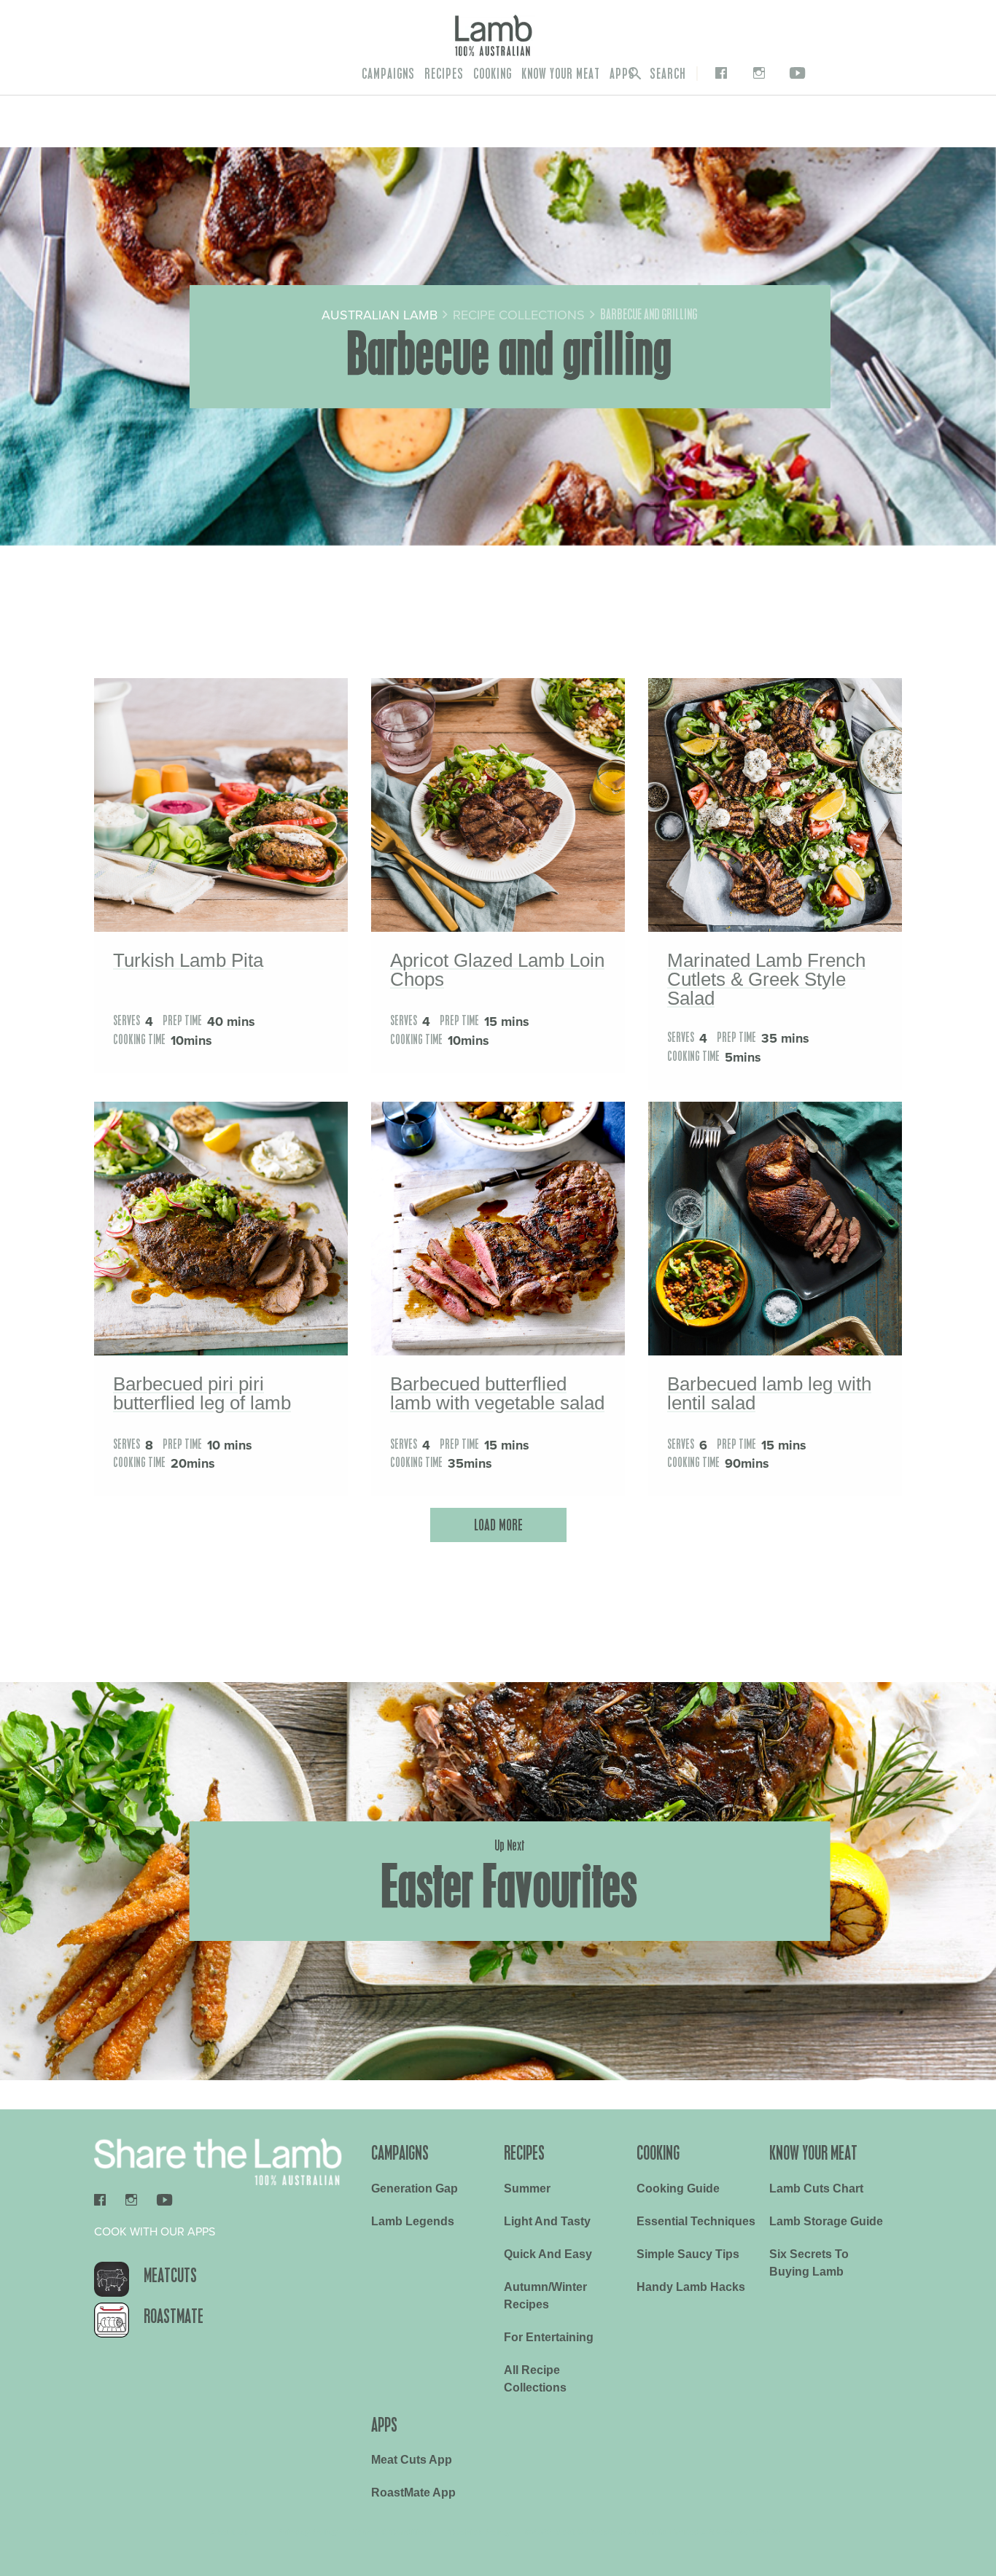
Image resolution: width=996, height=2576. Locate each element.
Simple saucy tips (688, 2254)
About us (229, 2532)
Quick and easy (548, 2254)
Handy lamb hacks (691, 2287)
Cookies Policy (479, 2532)
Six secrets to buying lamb (809, 2263)
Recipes (444, 74)
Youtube (164, 2200)
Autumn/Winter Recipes (545, 2296)
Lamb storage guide (826, 2221)
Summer (527, 2188)
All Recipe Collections (535, 2379)
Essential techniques (696, 2221)
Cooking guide (678, 2188)
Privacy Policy (308, 2532)
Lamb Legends (413, 2221)
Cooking (493, 74)
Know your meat (561, 74)
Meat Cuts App (412, 2460)
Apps (622, 74)
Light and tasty (547, 2221)
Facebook (718, 73)
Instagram (756, 73)
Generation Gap (415, 2188)
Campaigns (388, 74)
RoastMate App (413, 2493)
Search (666, 74)
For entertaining (549, 2337)
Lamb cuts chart (816, 2188)
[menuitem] (388, 74)
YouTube (795, 73)
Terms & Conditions (393, 2532)
